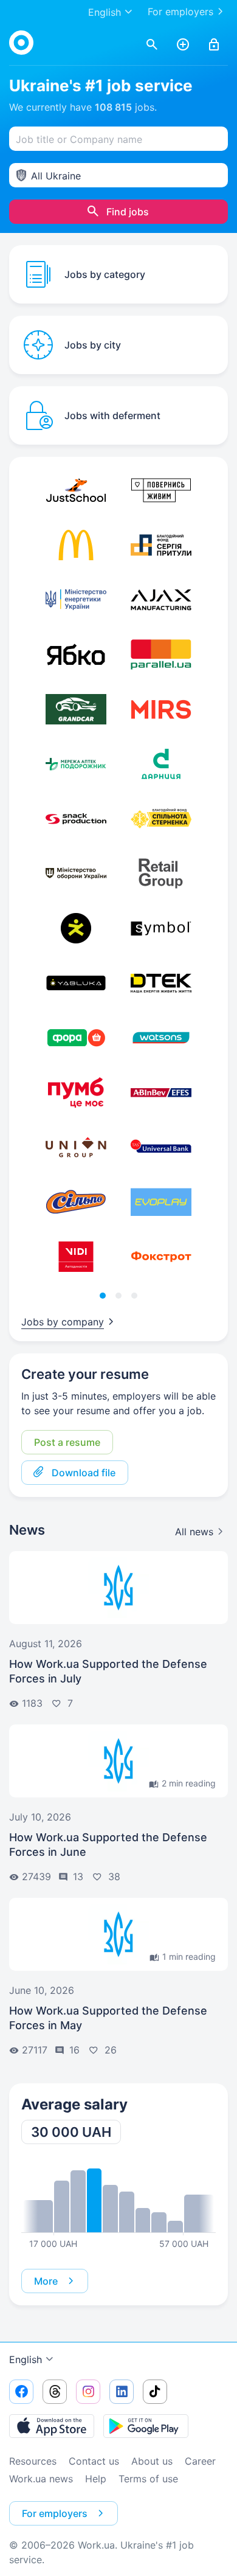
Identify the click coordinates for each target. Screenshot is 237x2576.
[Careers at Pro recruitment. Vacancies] (76, 928)
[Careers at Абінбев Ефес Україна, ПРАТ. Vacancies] (161, 1092)
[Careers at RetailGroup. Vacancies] (161, 873)
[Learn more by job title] (118, 2200)
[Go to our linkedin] (122, 2392)
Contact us (94, 2461)
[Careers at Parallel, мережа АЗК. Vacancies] (161, 654)
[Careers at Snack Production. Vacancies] (76, 819)
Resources (33, 2461)
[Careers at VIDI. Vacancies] (76, 1257)
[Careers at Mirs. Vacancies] (161, 709)
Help (96, 2479)
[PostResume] (183, 45)
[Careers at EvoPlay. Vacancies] (161, 1202)
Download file (84, 1473)
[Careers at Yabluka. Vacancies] (76, 983)
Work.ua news (41, 2479)
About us (152, 2461)
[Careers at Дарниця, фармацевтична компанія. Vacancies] (161, 764)
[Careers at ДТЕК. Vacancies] (161, 983)
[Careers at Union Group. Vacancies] (76, 1147)
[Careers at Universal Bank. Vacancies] (161, 1147)
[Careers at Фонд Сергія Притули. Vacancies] (161, 545)
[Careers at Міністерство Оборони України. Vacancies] (76, 873)
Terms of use (148, 2479)
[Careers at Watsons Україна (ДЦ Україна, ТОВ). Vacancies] (161, 1038)
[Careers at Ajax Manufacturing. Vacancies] (161, 600)
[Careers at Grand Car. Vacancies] (76, 709)
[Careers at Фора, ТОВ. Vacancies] (76, 1038)
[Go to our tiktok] (155, 2392)
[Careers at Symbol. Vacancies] (161, 928)
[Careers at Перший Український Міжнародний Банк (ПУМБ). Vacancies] (76, 1092)
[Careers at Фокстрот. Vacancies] (161, 1257)
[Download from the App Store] (52, 2426)
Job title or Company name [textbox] (79, 139)
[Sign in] (214, 45)
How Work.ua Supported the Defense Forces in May (108, 2018)
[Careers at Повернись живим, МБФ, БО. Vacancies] (161, 490)
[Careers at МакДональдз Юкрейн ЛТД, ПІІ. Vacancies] (76, 545)
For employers (180, 12)
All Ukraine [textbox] (56, 176)
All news (194, 1532)
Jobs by (63, 1322)
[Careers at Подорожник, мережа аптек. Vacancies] (76, 764)
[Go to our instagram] (88, 2392)
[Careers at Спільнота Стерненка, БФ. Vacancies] (161, 819)
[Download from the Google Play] (146, 2426)
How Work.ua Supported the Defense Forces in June (108, 1845)
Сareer (200, 2461)
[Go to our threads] (55, 2392)
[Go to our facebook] (21, 2392)
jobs (125, 107)
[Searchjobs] (152, 45)
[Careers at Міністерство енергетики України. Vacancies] (76, 600)
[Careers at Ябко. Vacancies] (76, 654)
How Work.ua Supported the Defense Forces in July (108, 1671)
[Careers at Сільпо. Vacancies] (76, 1202)
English (26, 2359)
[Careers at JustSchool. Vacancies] (76, 490)
